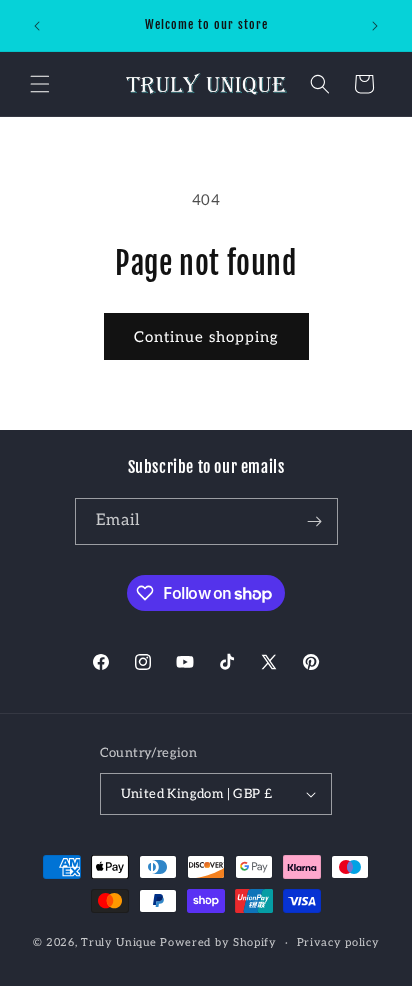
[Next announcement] (375, 26)
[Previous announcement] (37, 26)
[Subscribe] (315, 521)
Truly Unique (118, 942)
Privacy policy (338, 942)
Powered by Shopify (218, 942)
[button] (40, 84)
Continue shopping (206, 337)
